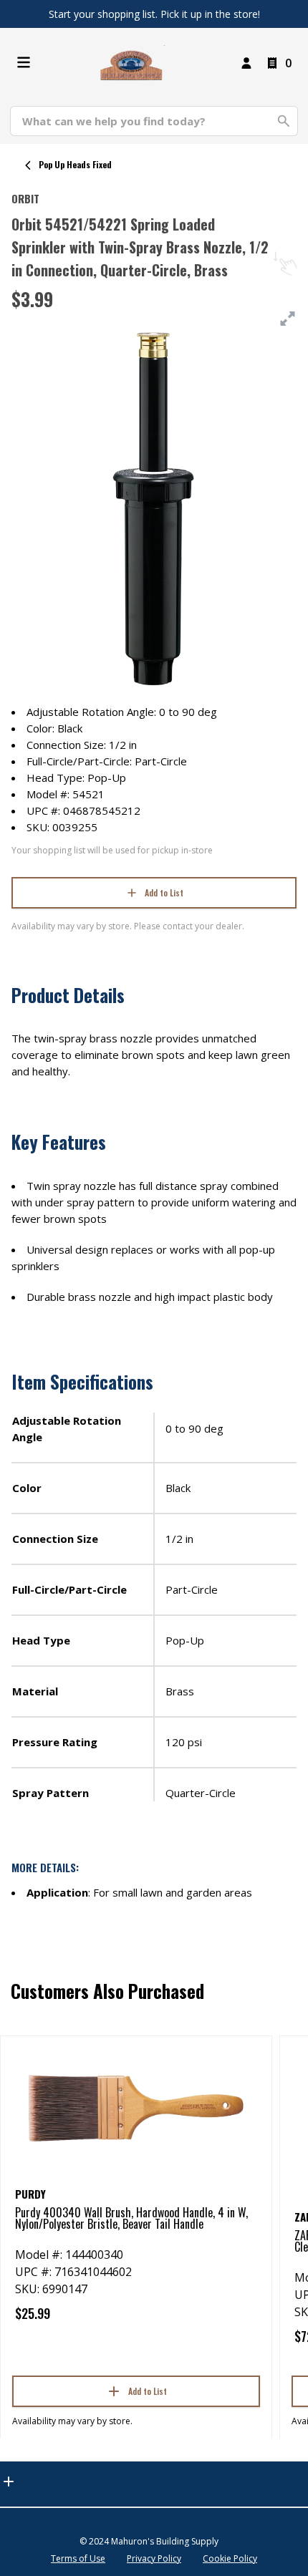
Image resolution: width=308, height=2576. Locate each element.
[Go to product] (136, 2107)
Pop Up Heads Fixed (75, 164)
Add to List (164, 892)
